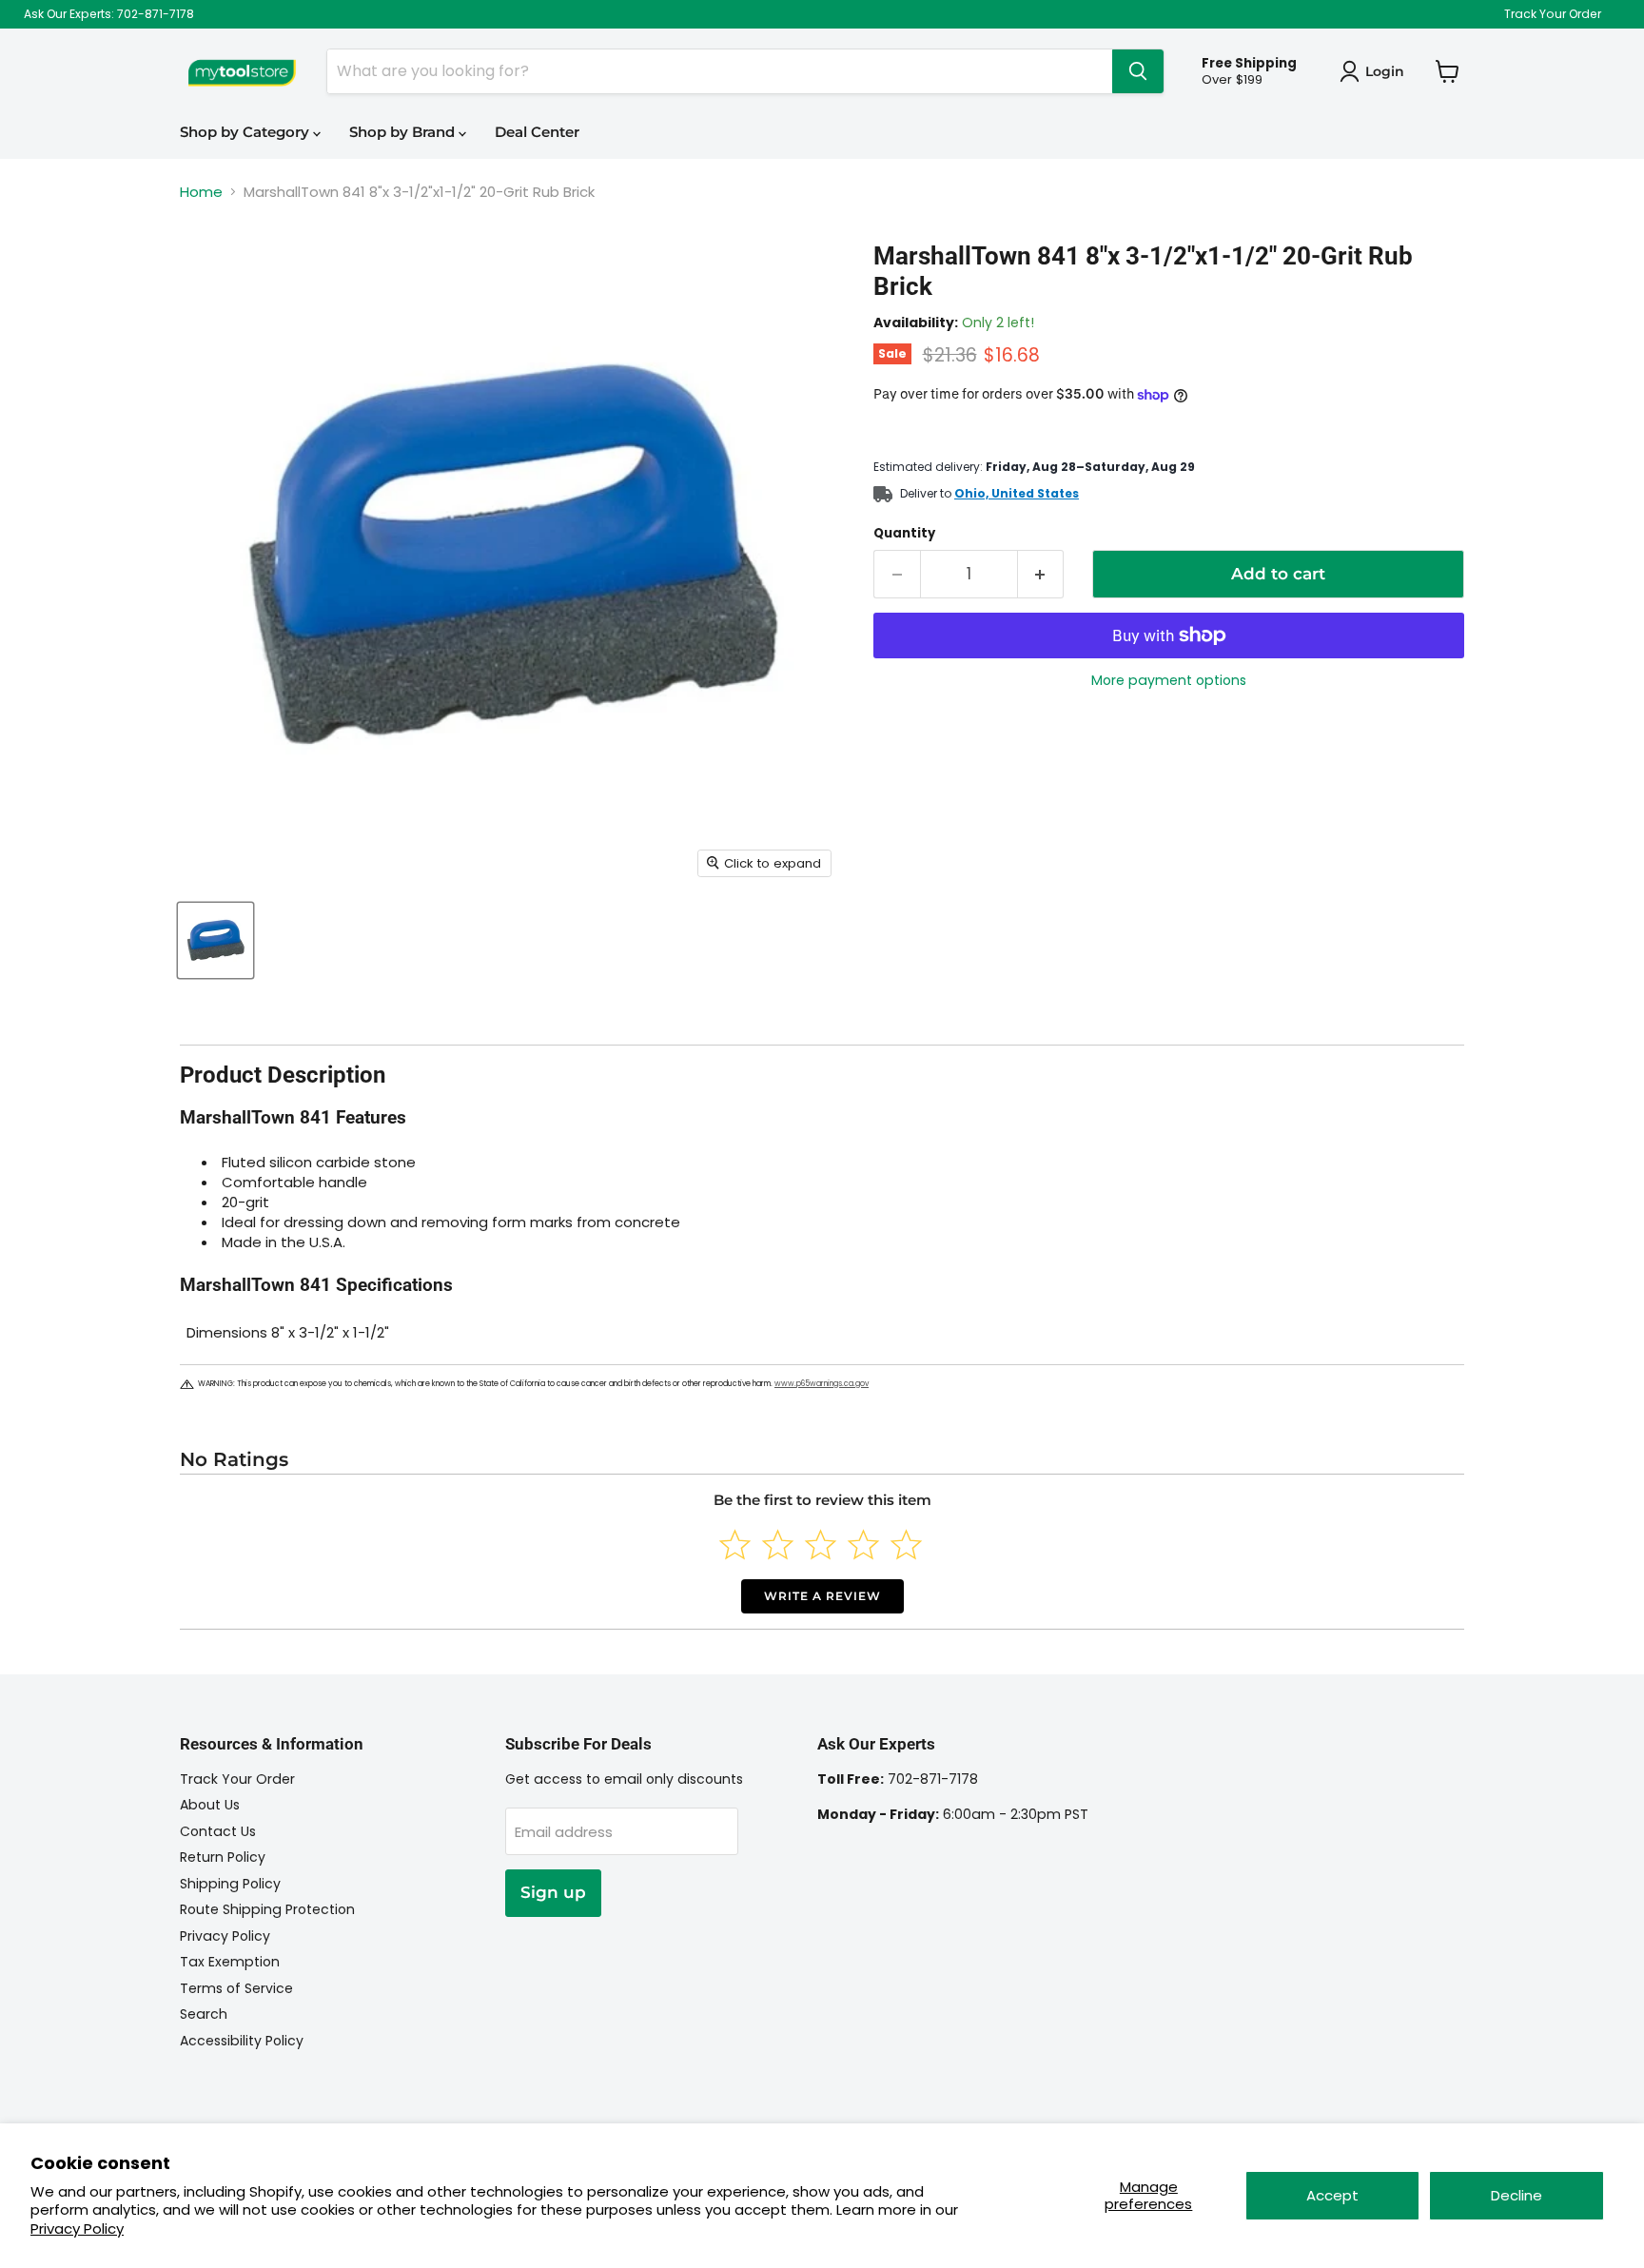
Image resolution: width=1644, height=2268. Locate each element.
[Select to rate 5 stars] (906, 1545)
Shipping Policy (230, 1884)
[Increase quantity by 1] (1041, 574)
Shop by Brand (404, 132)
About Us (210, 1805)
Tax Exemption (230, 1962)
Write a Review (822, 1596)
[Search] (1138, 71)
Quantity (904, 533)
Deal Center (537, 132)
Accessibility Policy (242, 2041)
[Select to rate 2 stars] (778, 1545)
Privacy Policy (77, 2229)
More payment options (1169, 680)
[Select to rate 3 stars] (821, 1545)
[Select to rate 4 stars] (863, 1545)
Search (204, 2014)
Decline (1517, 2195)
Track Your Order (1553, 14)
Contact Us (218, 1831)
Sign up (553, 1892)
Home (201, 192)
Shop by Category (246, 132)
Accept (1332, 2195)
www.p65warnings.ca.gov (822, 1384)
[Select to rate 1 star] (735, 1545)
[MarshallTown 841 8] (215, 940)
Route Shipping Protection (267, 1909)
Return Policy (223, 1857)
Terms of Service (236, 1988)
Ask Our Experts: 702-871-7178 (109, 14)
